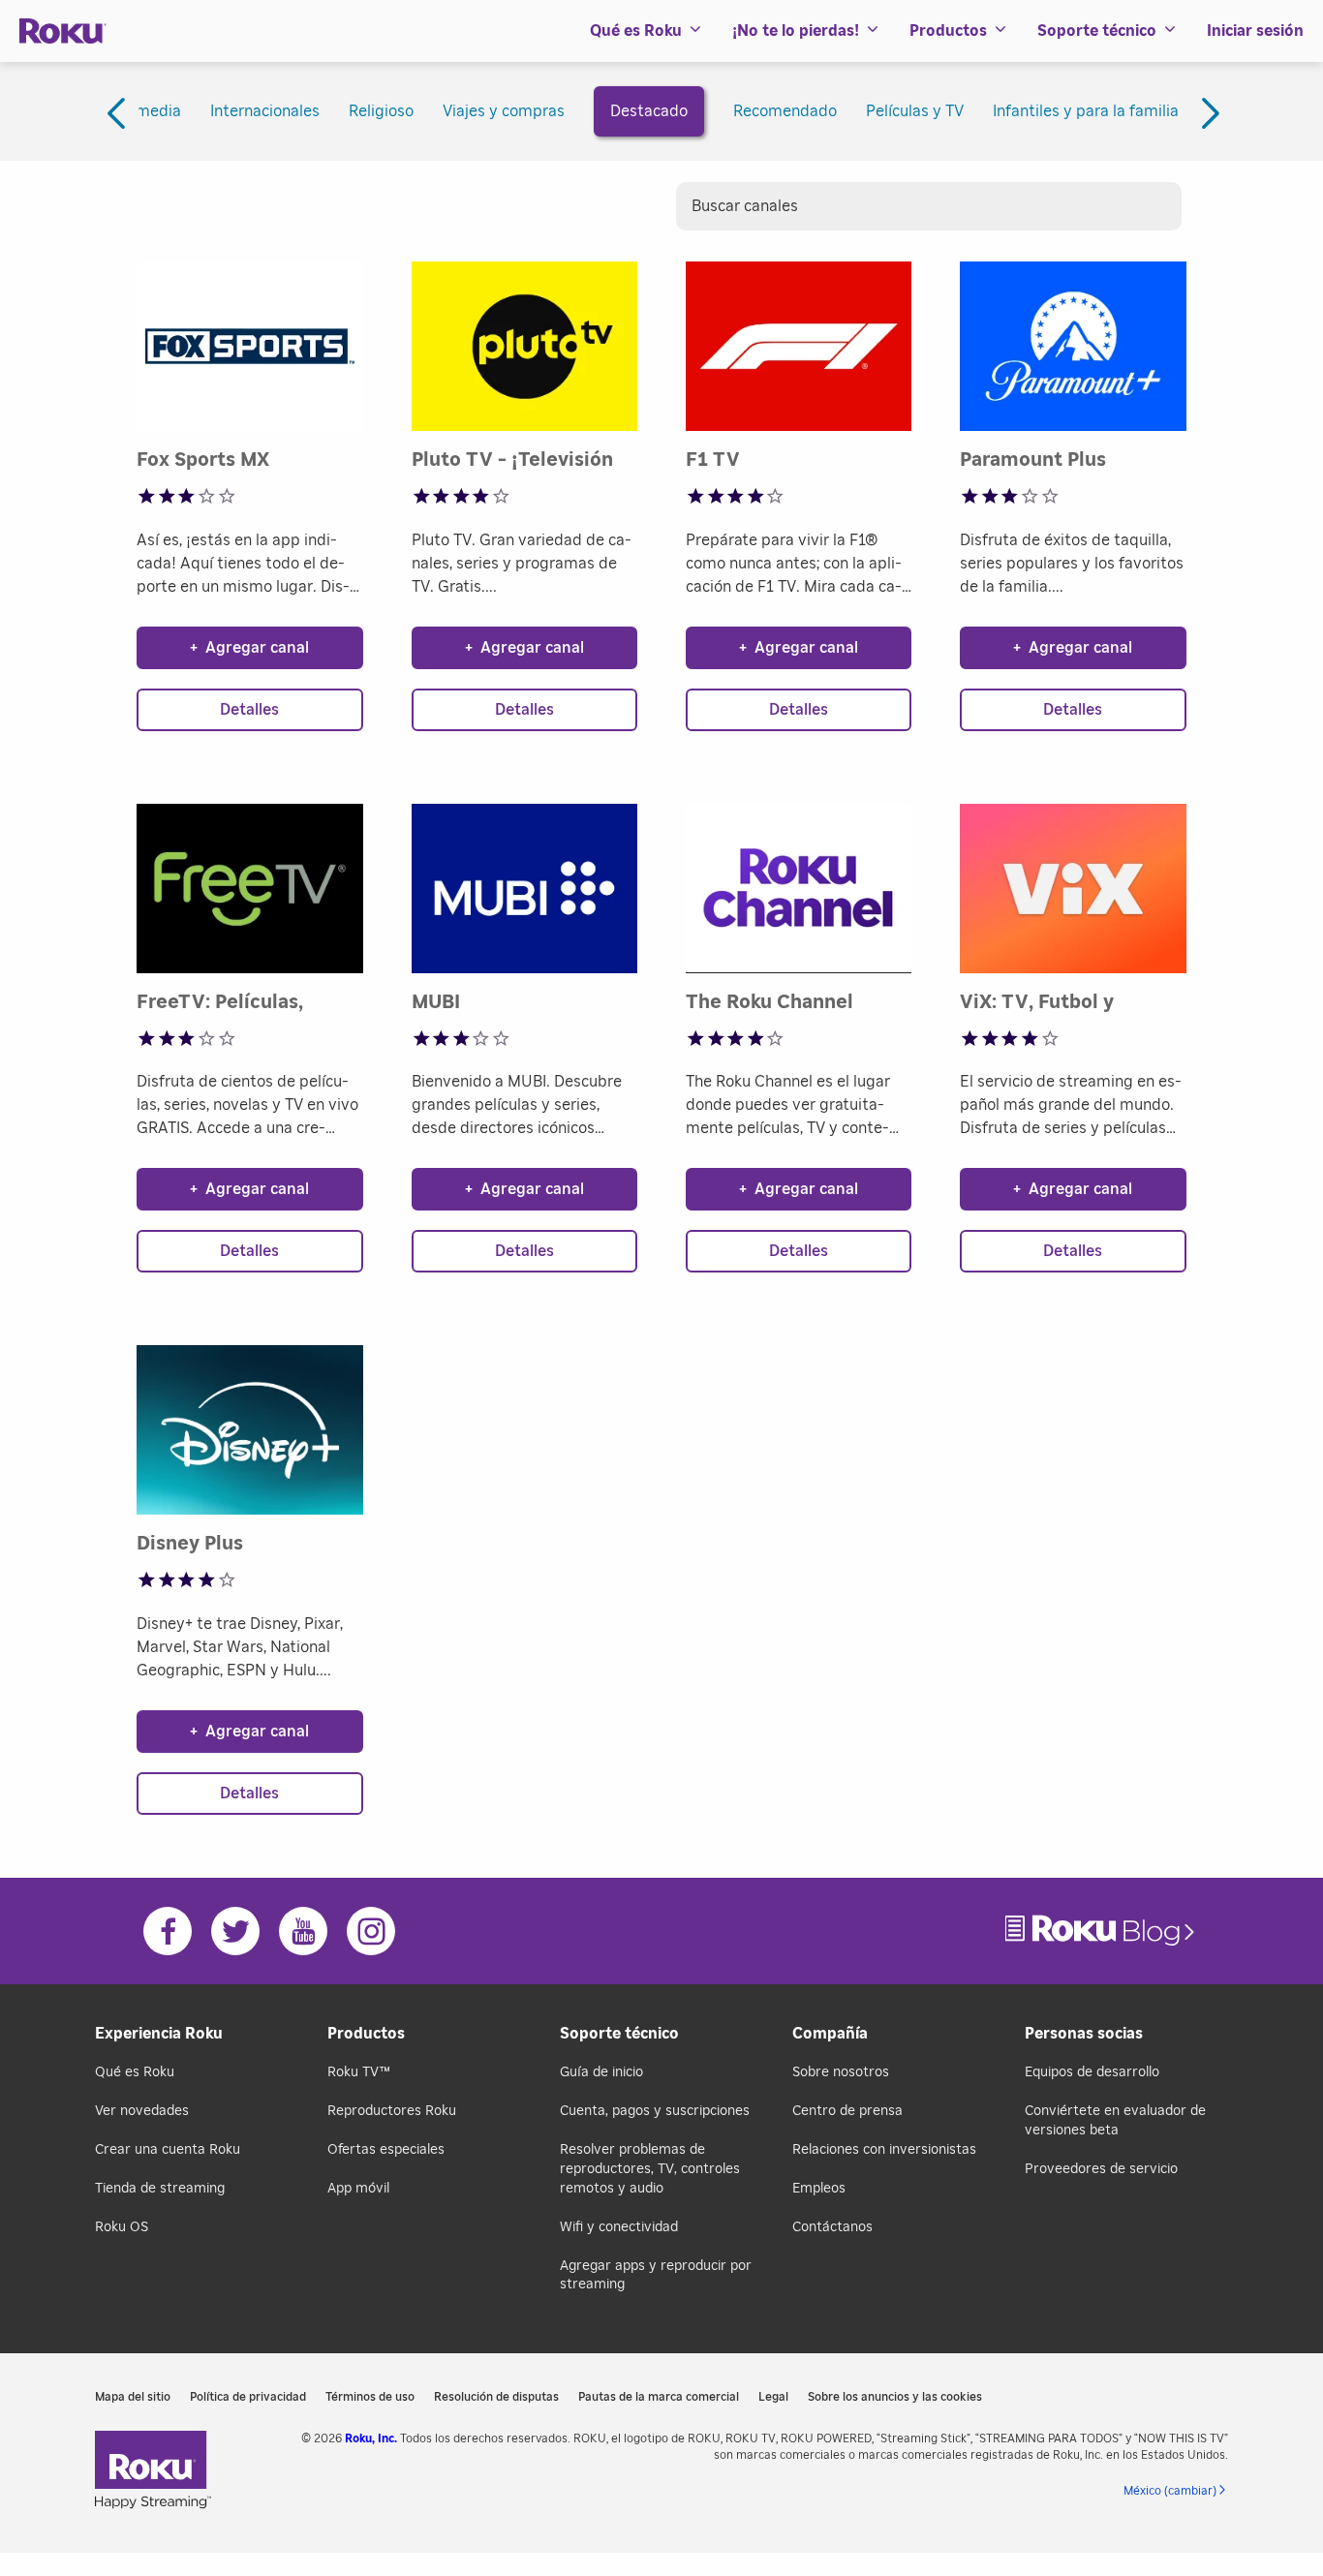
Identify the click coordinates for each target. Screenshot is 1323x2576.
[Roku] (63, 31)
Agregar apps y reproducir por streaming (656, 2276)
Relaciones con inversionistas (884, 2150)
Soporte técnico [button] (1097, 31)
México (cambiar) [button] (1170, 2491)
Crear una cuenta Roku (168, 2150)
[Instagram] (371, 1931)
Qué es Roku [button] (636, 31)
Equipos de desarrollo (1092, 2072)
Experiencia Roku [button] (159, 2034)
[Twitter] (235, 1931)
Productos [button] (948, 31)
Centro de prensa (847, 2111)
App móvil (358, 2189)
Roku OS (122, 2227)
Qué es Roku (135, 2072)
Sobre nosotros (841, 2072)
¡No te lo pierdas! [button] (796, 31)
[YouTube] (303, 1931)
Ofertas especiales (386, 2150)
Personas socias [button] (1084, 2034)
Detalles (249, 710)
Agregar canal (249, 648)
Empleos (819, 2189)
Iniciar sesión (1255, 31)
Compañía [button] (830, 2034)
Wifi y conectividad (619, 2227)
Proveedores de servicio (1101, 2169)
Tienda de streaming (160, 2189)
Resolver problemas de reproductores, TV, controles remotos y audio (650, 2169)
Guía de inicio (601, 2072)
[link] (1102, 1931)
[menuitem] (646, 31)
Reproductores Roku (392, 2111)
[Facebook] (168, 1931)
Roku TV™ (359, 2072)
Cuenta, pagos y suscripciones (655, 2111)
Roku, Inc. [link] (371, 2438)
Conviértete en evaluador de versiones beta (1115, 2121)
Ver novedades (142, 2111)
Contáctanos (832, 2227)
